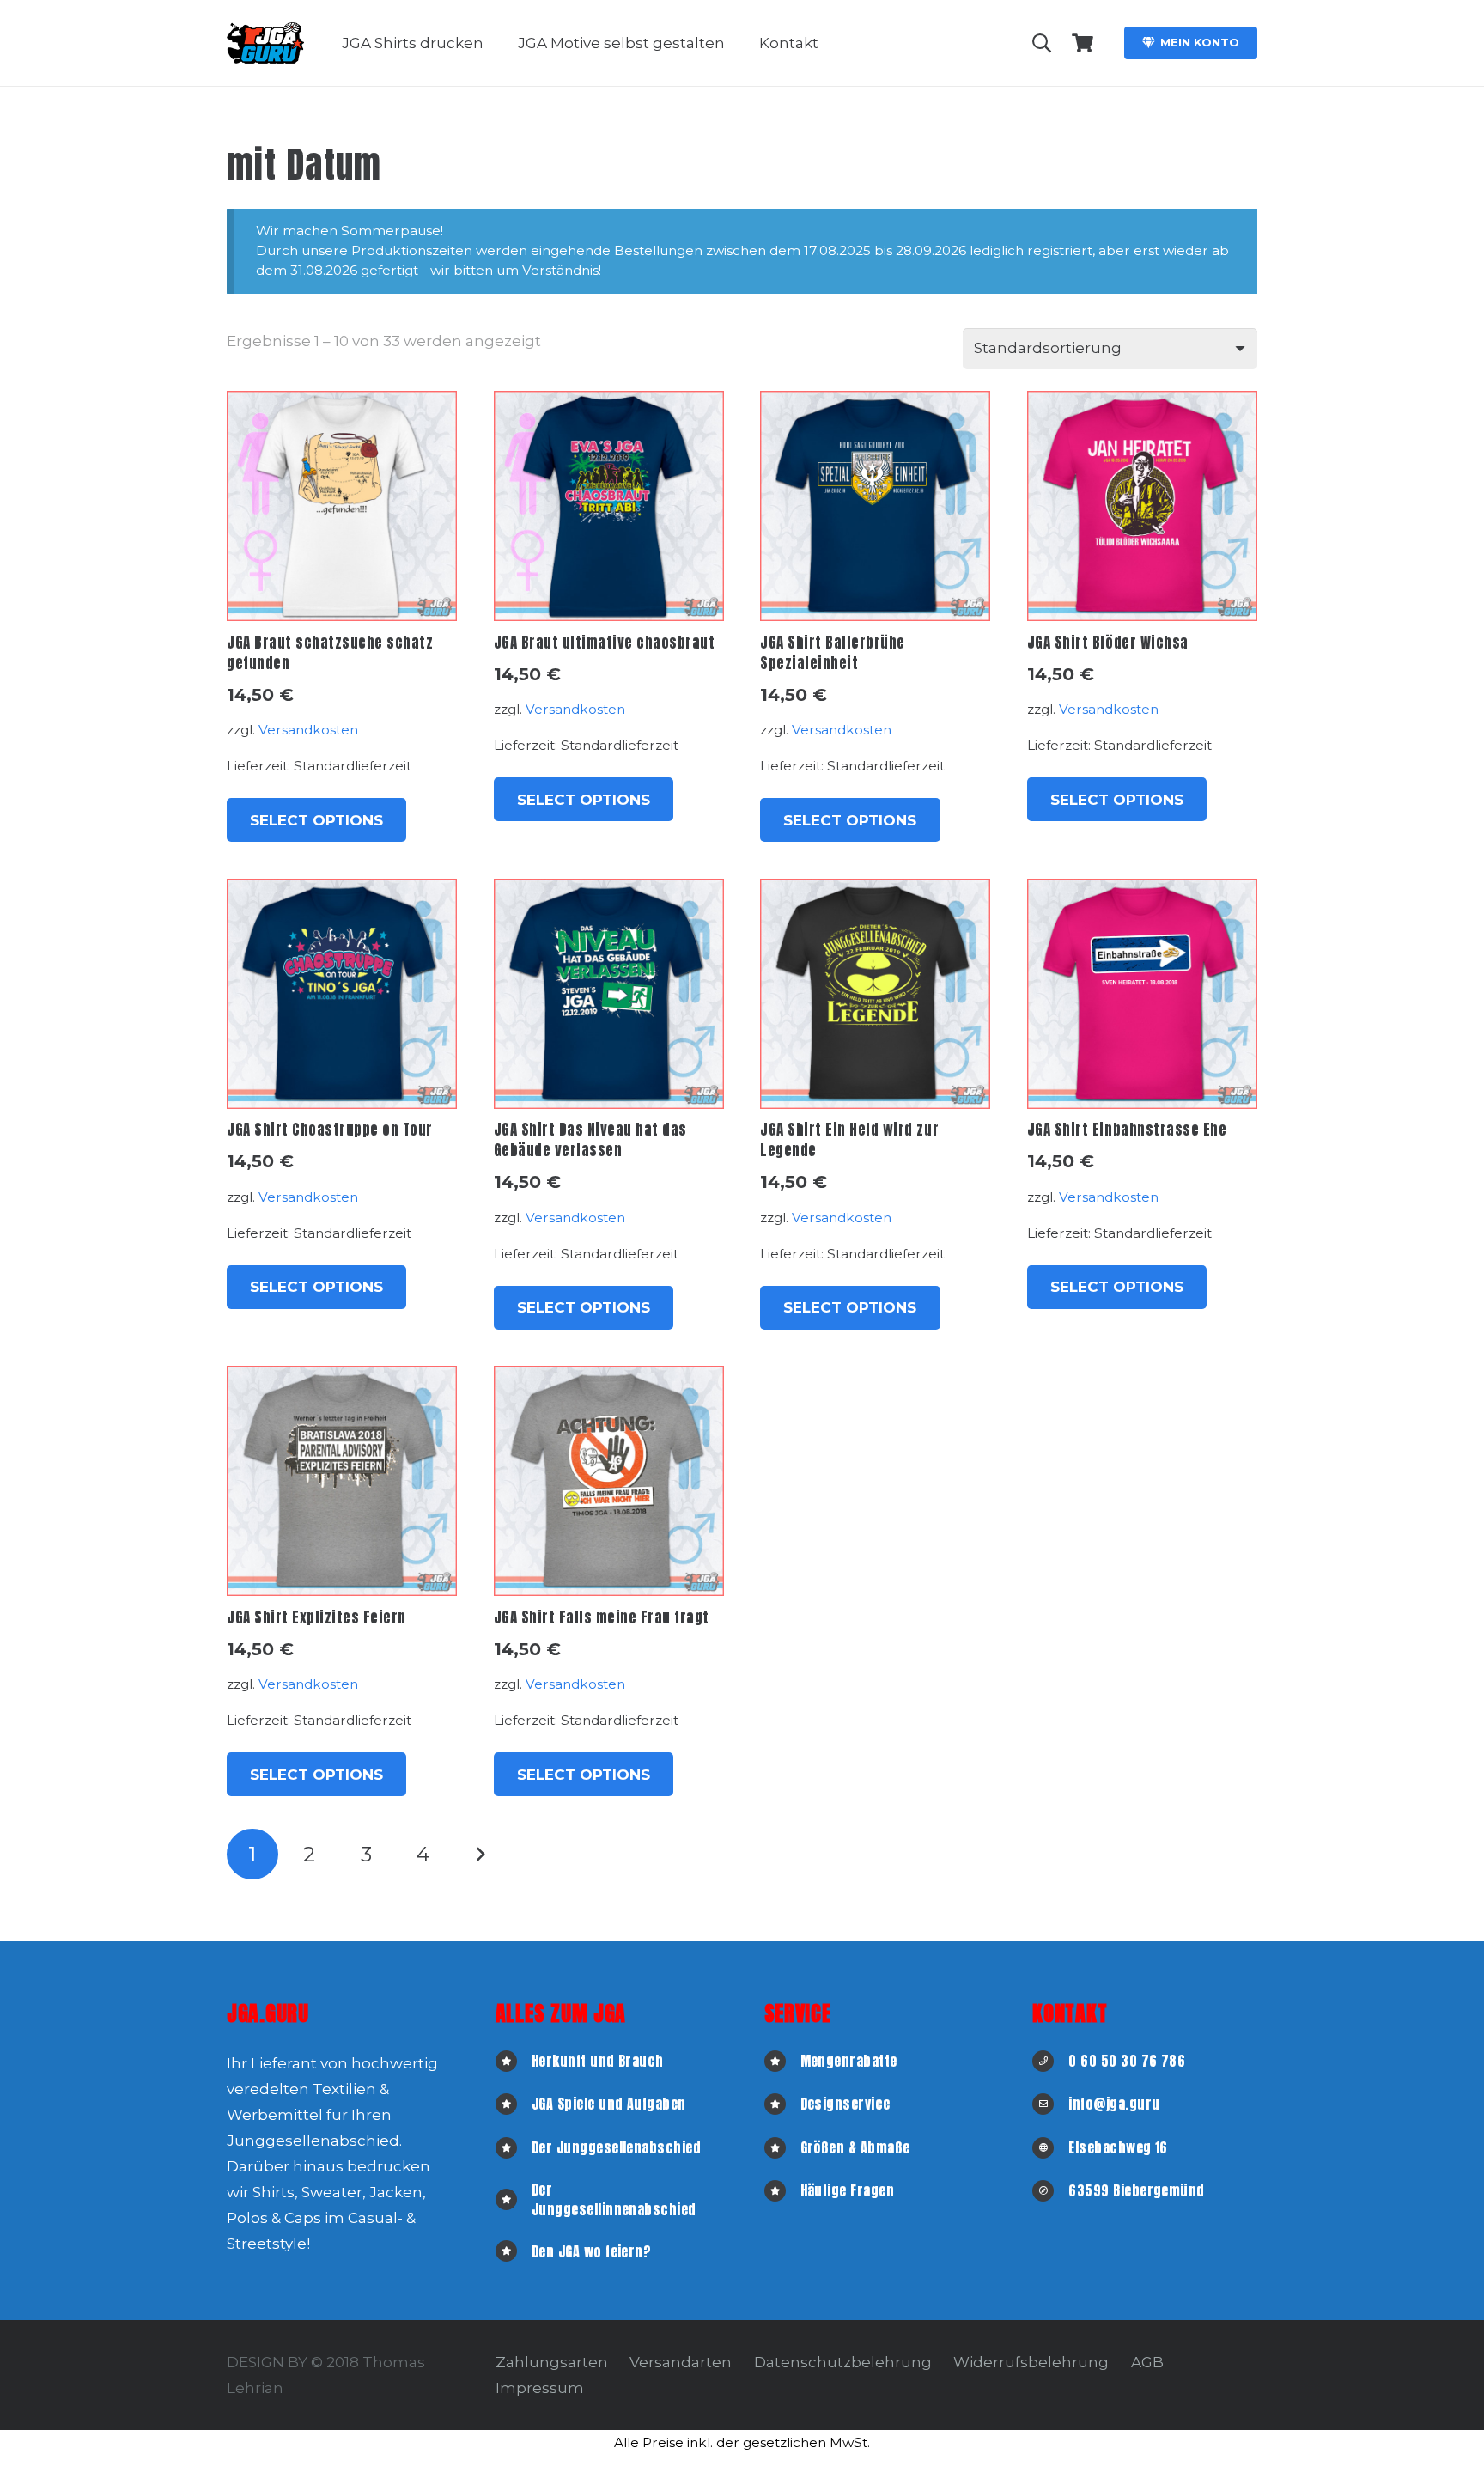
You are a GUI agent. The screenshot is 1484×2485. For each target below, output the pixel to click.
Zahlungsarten (552, 2362)
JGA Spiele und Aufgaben (609, 2104)
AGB (1147, 2362)
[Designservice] (782, 2104)
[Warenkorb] (1083, 43)
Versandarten (681, 2362)
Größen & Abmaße (855, 2147)
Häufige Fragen (848, 2190)
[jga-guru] (265, 43)
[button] (496, 43)
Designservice (845, 2104)
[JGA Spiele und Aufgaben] (514, 2104)
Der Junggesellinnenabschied (614, 2199)
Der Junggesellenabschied (617, 2147)
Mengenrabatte (849, 2061)
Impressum (540, 2388)
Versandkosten (308, 730)
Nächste (480, 1855)
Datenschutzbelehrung (843, 2362)
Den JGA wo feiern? (592, 2251)
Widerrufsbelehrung (1031, 2362)
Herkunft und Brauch (598, 2061)
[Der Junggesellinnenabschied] (514, 2199)
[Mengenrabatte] (782, 2061)
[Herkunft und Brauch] (514, 2061)
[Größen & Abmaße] (782, 2148)
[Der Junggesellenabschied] (514, 2148)
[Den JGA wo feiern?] (514, 2251)
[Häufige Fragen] (782, 2191)
